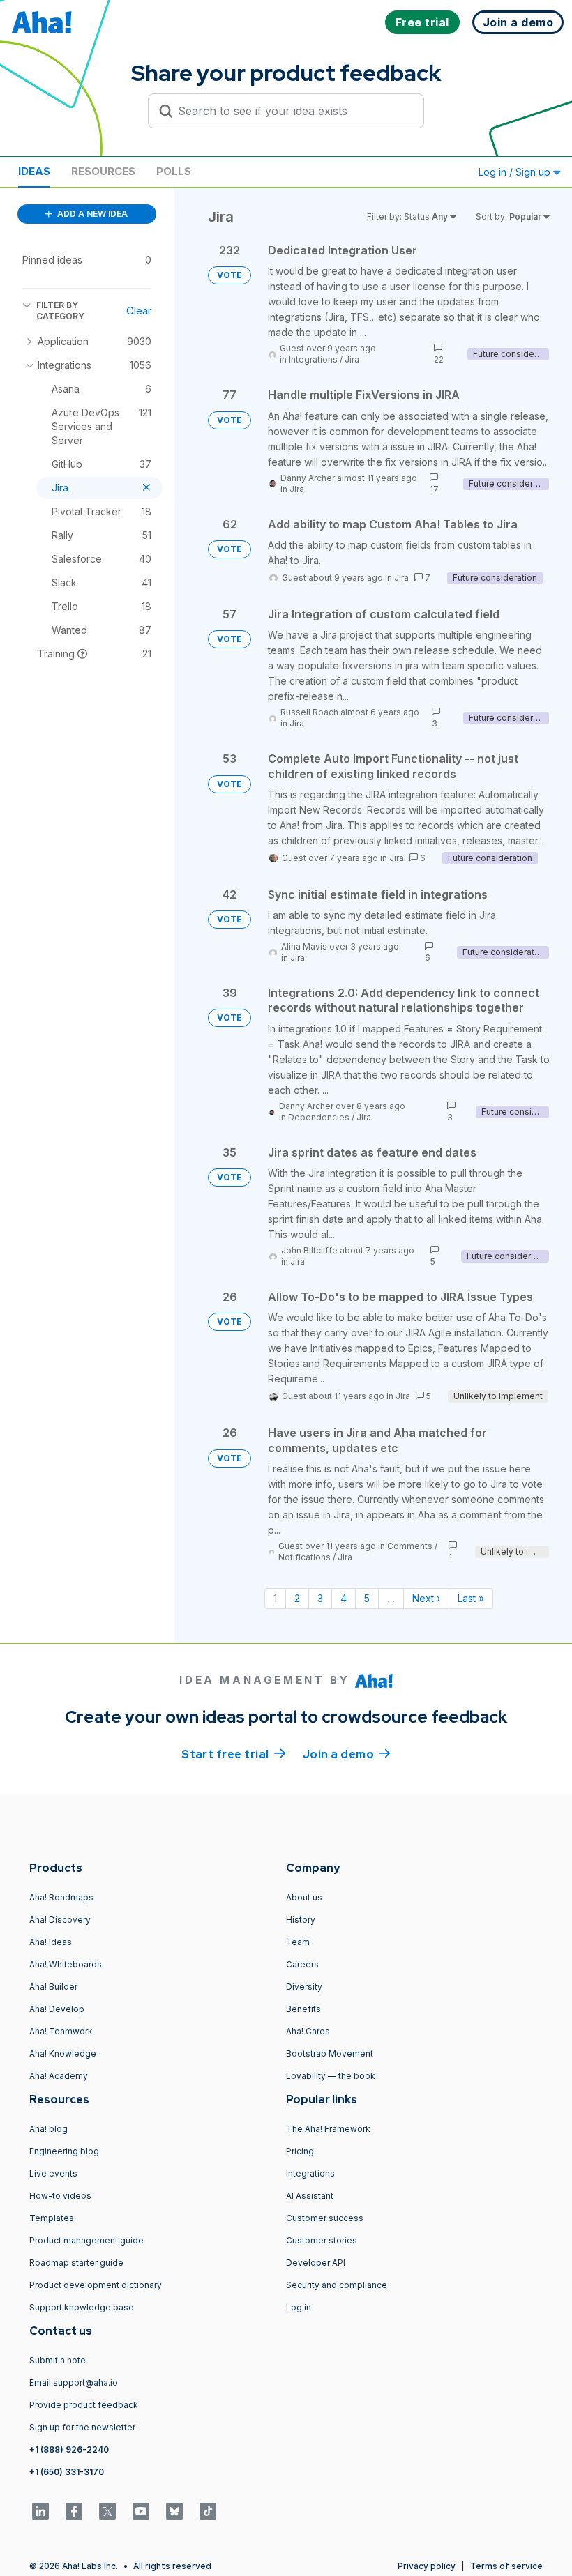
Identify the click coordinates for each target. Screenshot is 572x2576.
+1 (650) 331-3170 (67, 2472)
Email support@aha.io (74, 2383)
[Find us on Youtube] (141, 2511)
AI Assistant (310, 2196)
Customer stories (322, 2240)
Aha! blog (48, 2129)
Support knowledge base (82, 2307)
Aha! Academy (59, 2076)
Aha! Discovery (60, 1920)
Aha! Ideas (51, 1942)
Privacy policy (427, 2566)
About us (304, 1897)
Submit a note (58, 2360)
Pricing (300, 2151)
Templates (52, 2218)
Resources (103, 171)
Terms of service (506, 2566)
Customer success (325, 2218)
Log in (299, 2307)
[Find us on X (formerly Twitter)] (107, 2511)
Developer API (316, 2263)
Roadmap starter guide (76, 2263)
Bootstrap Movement (330, 2053)
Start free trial (234, 1754)
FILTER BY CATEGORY (60, 311)
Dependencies (319, 1117)
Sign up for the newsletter (82, 2427)
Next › (426, 1598)
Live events (53, 2173)
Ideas (34, 171)
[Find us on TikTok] (208, 2511)
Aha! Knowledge (63, 2053)
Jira (352, 359)
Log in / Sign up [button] (516, 172)
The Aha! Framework (328, 2129)
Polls (174, 171)
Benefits (303, 2009)
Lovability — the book (331, 2076)
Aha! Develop (57, 2009)
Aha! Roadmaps (61, 1897)
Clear (139, 311)
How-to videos (60, 2196)
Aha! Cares (308, 2031)
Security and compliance (337, 2285)
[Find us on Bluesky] (174, 2511)
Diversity (304, 1987)
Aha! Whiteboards (66, 1964)
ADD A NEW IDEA (91, 214)
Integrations (313, 359)
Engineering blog (64, 2151)
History (301, 1920)
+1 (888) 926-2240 (69, 2449)
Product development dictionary (96, 2285)
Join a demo (347, 1754)
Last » (471, 1598)
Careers (302, 1964)
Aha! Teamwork (61, 2031)
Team (298, 1942)
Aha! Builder (53, 1987)
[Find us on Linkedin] (40, 2511)
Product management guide (86, 2240)
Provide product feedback (84, 2405)
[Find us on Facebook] (74, 2511)
